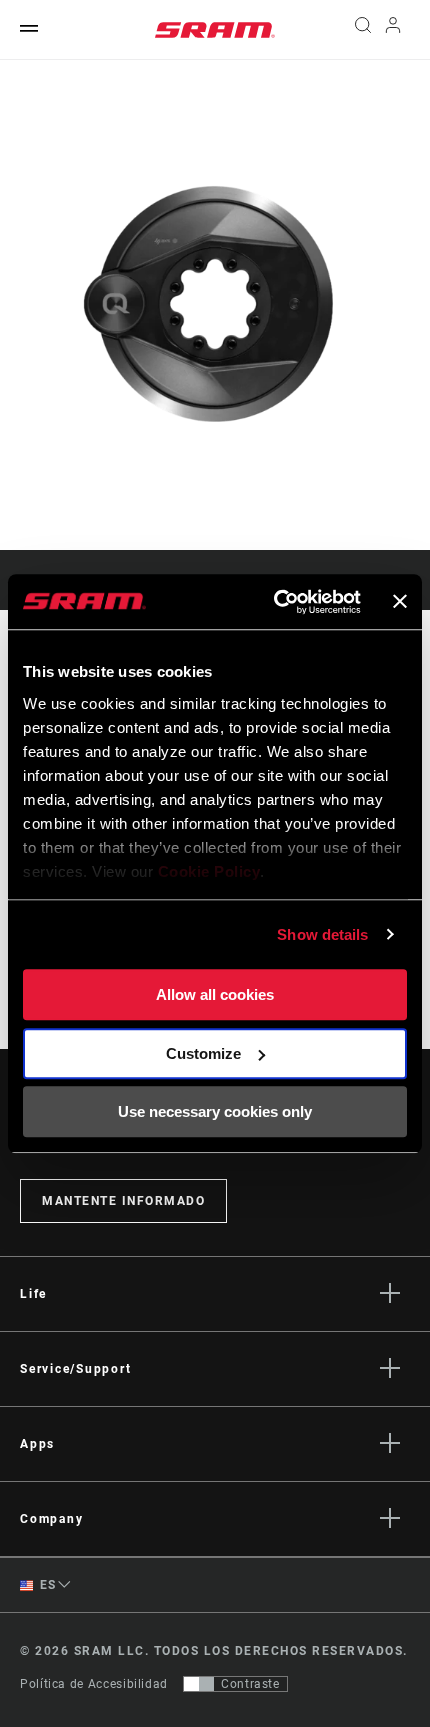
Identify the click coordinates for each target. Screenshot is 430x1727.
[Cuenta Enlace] (393, 30)
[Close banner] (400, 602)
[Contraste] (199, 1684)
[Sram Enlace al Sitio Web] (215, 30)
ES (46, 1585)
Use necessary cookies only (215, 1111)
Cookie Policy (209, 871)
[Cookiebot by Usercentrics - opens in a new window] (275, 602)
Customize (203, 1053)
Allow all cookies (215, 994)
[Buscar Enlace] (362, 30)
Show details (322, 934)
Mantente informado (123, 1201)
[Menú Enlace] (29, 29)
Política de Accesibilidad (94, 1684)
